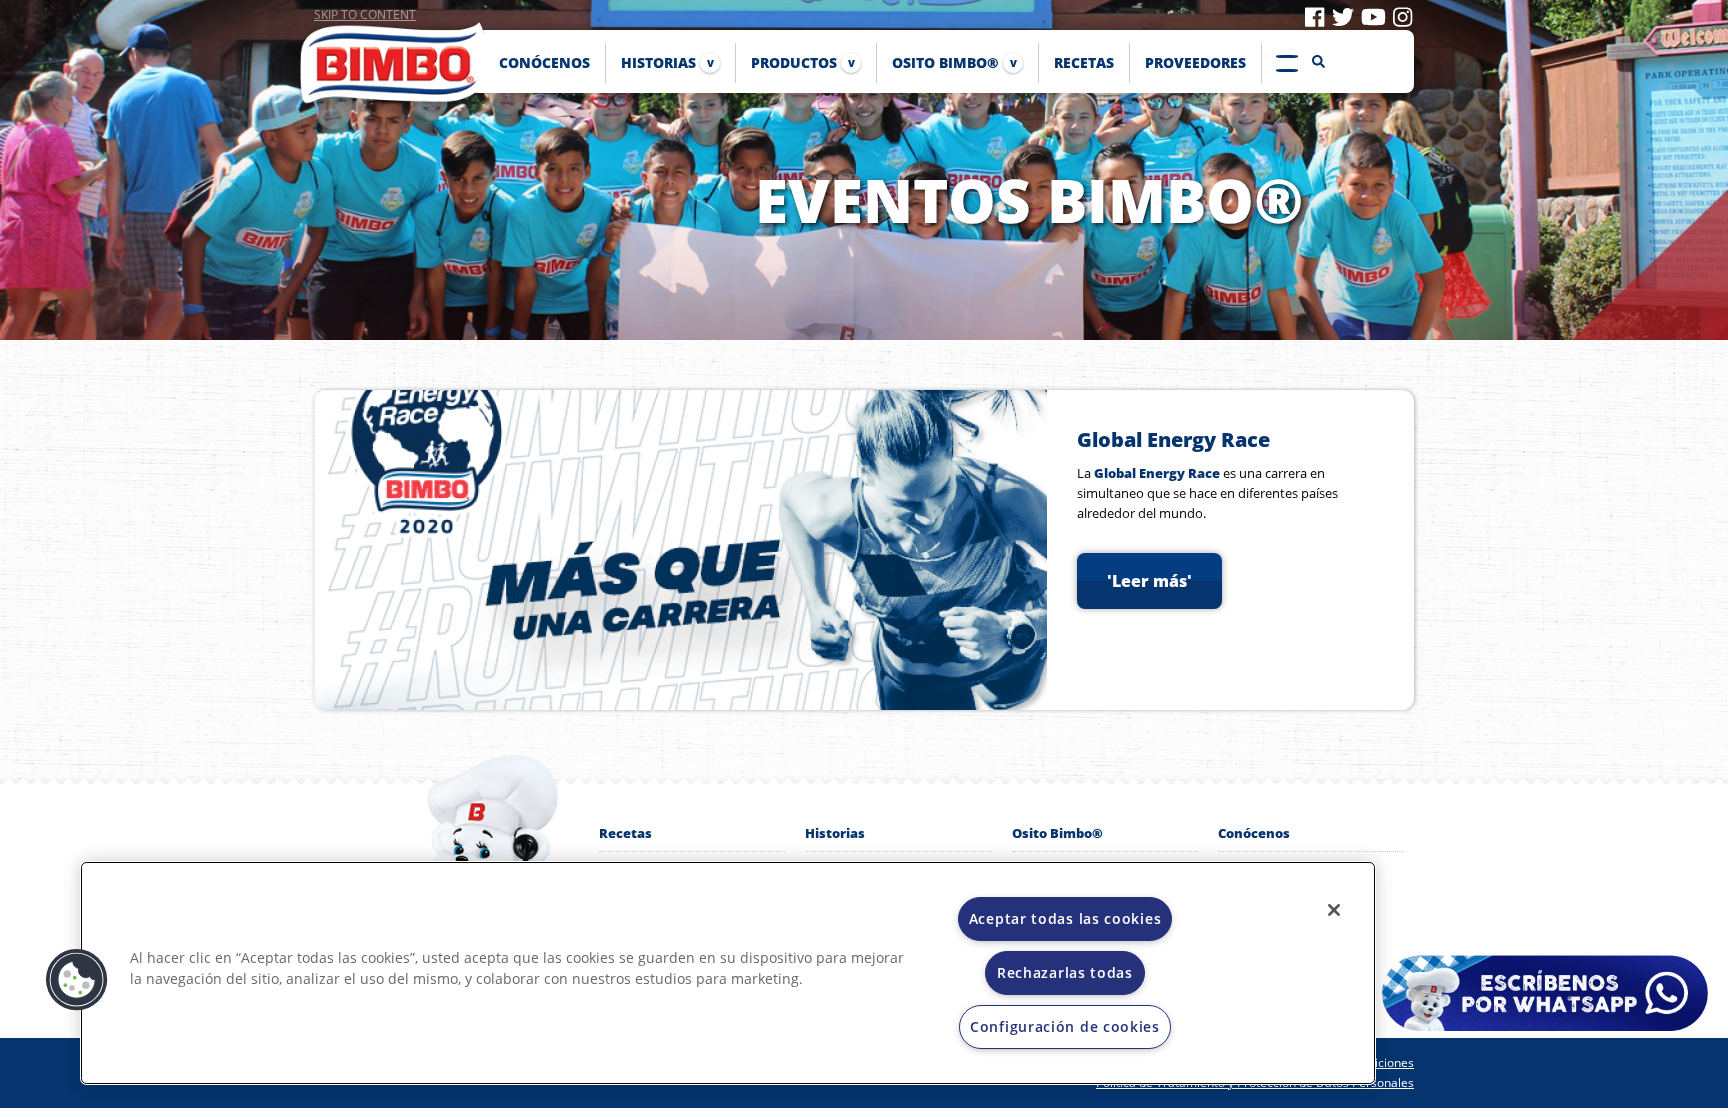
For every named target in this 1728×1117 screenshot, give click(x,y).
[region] (728, 973)
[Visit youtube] (1373, 16)
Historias (835, 833)
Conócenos (1254, 833)
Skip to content (365, 14)
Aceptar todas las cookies (1065, 918)
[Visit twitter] (1343, 16)
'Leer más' (1149, 581)
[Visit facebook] (1314, 16)
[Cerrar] (1334, 910)
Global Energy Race (1173, 439)
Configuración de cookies (1065, 1026)
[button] (77, 980)
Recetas (625, 833)
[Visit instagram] (1402, 16)
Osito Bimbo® (1057, 833)
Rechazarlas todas (1065, 972)
